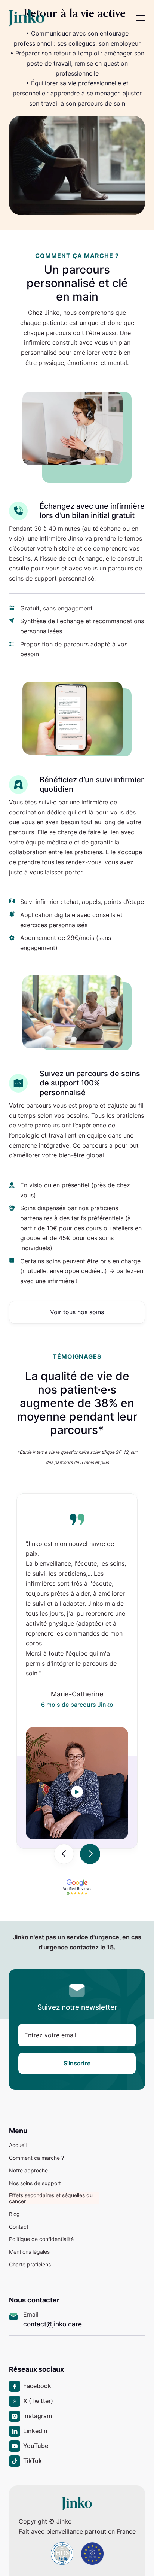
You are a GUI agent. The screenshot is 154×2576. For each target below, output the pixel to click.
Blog (14, 2214)
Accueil (18, 2145)
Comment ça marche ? (36, 2158)
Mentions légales (29, 2252)
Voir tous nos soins (77, 1312)
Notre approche (28, 2171)
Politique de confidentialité (41, 2239)
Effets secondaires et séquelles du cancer (51, 2198)
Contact (19, 2227)
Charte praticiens (30, 2265)
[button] (141, 18)
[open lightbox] (77, 1792)
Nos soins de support (35, 2183)
